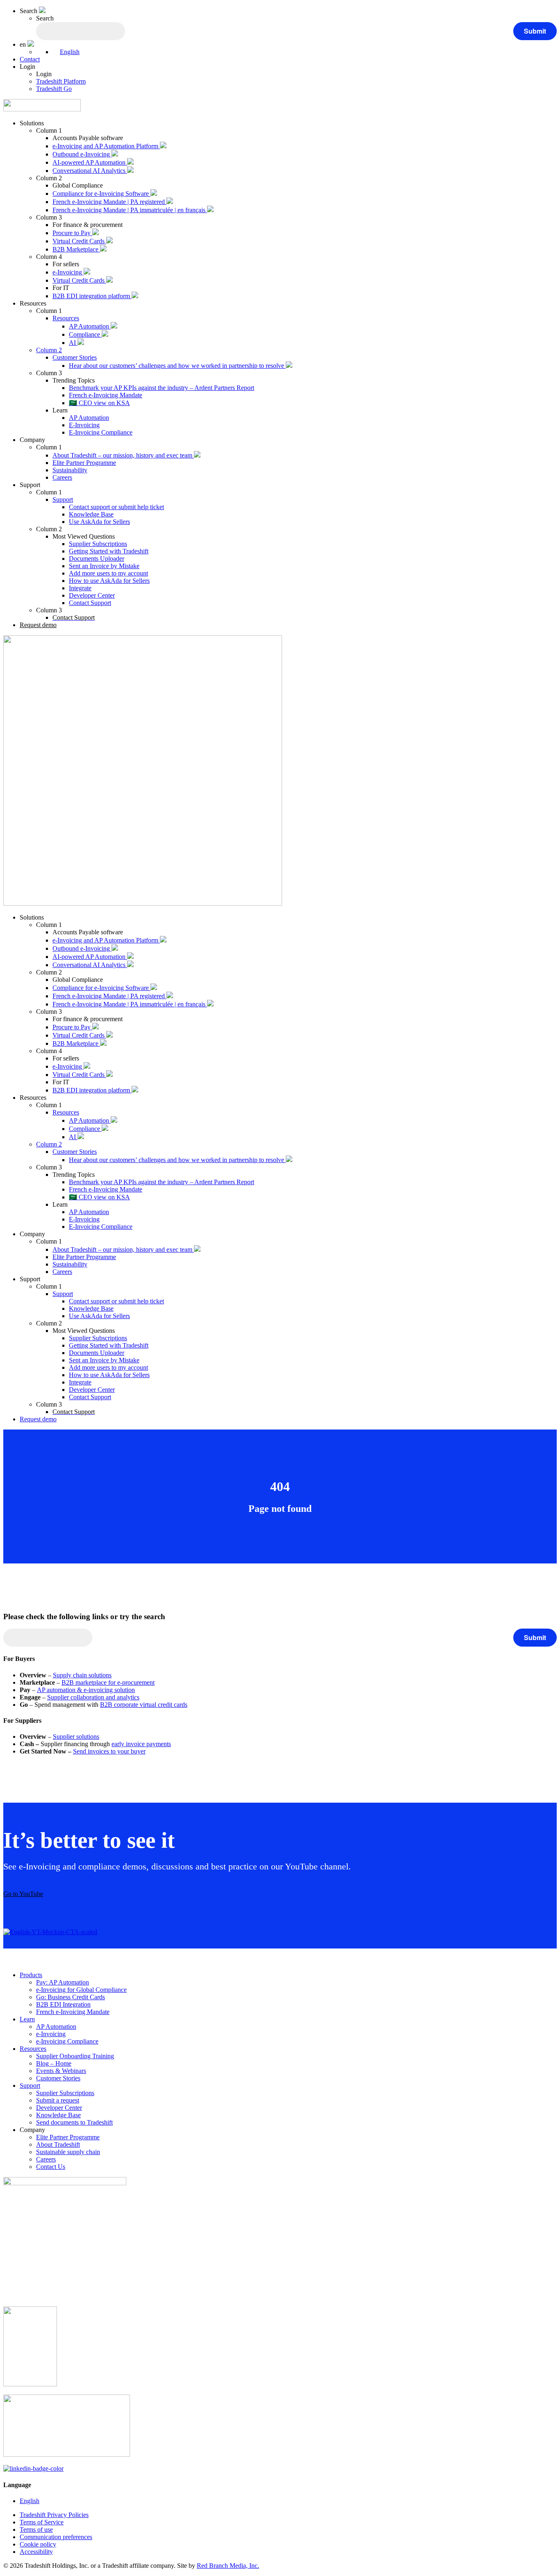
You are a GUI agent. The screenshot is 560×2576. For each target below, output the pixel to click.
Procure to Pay (72, 233)
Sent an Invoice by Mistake (104, 566)
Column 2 (49, 350)
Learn (27, 2019)
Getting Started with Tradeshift (109, 551)
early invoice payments (141, 1744)
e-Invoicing (68, 272)
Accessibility (36, 2552)
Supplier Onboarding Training (75, 2056)
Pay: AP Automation (63, 1982)
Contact (30, 59)
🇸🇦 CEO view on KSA (99, 403)
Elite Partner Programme (84, 463)
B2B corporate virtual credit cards (144, 1705)
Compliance (85, 334)
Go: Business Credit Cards (71, 1997)
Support (63, 500)
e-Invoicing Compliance (67, 2041)
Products (31, 1975)
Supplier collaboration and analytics (93, 1697)
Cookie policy (38, 2544)
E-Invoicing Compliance (101, 432)
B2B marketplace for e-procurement (108, 1682)
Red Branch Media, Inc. (228, 2566)
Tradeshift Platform (61, 81)
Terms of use (36, 2530)
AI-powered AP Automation (90, 162)
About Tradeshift (58, 2144)
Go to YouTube (23, 1894)
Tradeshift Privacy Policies (54, 2515)
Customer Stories (75, 357)
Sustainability (70, 470)
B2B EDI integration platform (92, 296)
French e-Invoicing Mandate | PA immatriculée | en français (130, 210)
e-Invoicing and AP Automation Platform (106, 146)
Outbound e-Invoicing (82, 154)
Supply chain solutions (82, 1675)
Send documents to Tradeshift (74, 2122)
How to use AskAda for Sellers (109, 581)
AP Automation (90, 326)
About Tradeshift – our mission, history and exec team (123, 455)
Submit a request (58, 2100)
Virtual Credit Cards (79, 241)
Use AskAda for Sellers (99, 522)
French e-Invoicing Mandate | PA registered (109, 202)
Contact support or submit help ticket (116, 507)
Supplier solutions (76, 1737)
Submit (535, 31)
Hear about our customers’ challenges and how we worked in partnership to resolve (177, 366)
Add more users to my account (108, 573)
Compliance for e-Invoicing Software (101, 194)
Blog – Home (54, 2063)
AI (73, 343)
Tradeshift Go (54, 89)
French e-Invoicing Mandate (106, 395)
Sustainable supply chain (68, 2152)
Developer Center (92, 595)
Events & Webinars (61, 2071)
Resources (66, 318)
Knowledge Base (91, 514)
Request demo (38, 625)
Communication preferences (56, 2537)
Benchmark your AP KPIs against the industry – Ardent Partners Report (162, 388)
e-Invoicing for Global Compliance (81, 1990)
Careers (62, 477)
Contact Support (90, 603)
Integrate (80, 588)
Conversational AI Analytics (90, 171)
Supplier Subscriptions (98, 544)
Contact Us (51, 2167)
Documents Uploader (97, 558)
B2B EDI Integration (63, 2004)
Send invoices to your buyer (109, 1751)
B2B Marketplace (76, 249)
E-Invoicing (84, 425)
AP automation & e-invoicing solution (86, 1690)
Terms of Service (42, 2522)
